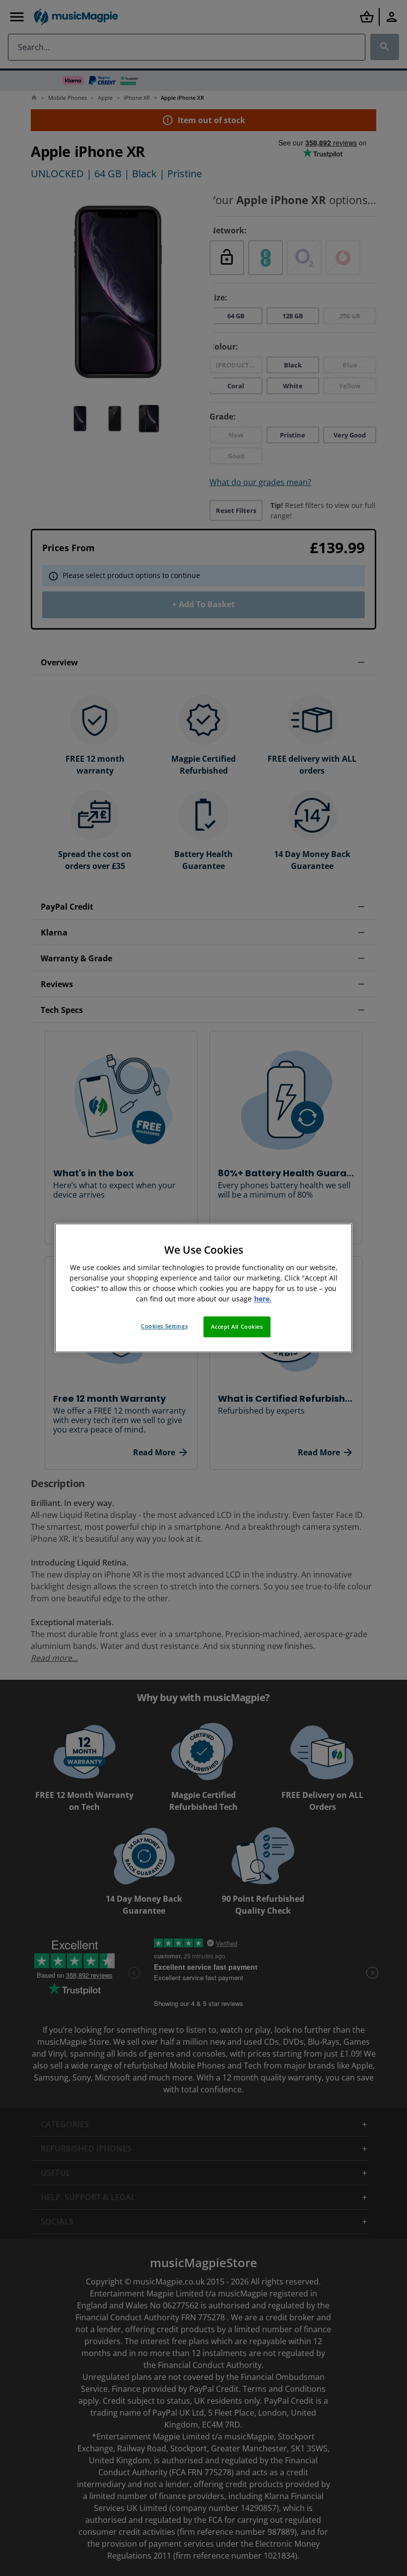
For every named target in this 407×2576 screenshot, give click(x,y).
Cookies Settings (164, 1326)
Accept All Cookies (237, 1327)
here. (263, 1299)
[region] (203, 1288)
